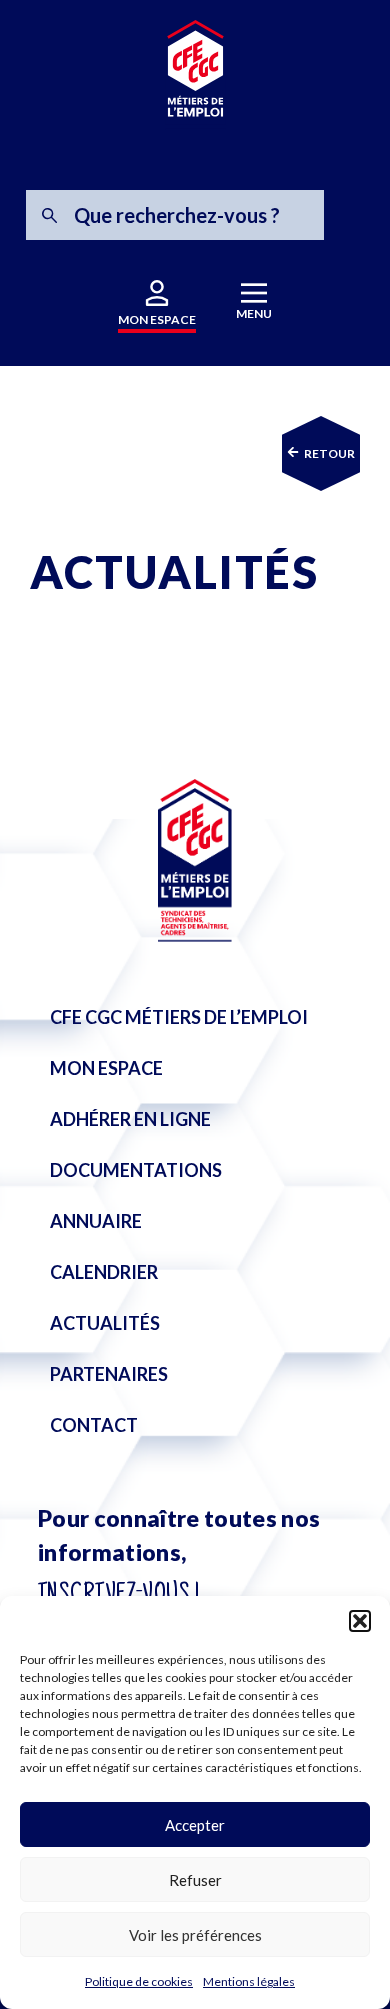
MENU (254, 313)
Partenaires (109, 1374)
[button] (360, 1621)
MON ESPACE (157, 319)
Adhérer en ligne (130, 1119)
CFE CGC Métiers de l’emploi (179, 1017)
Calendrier (104, 1272)
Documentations (136, 1170)
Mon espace (106, 1068)
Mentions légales (249, 1981)
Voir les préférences (195, 1935)
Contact (94, 1425)
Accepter (195, 1825)
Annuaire (96, 1221)
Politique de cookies (139, 1981)
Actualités (105, 1323)
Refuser (195, 1880)
